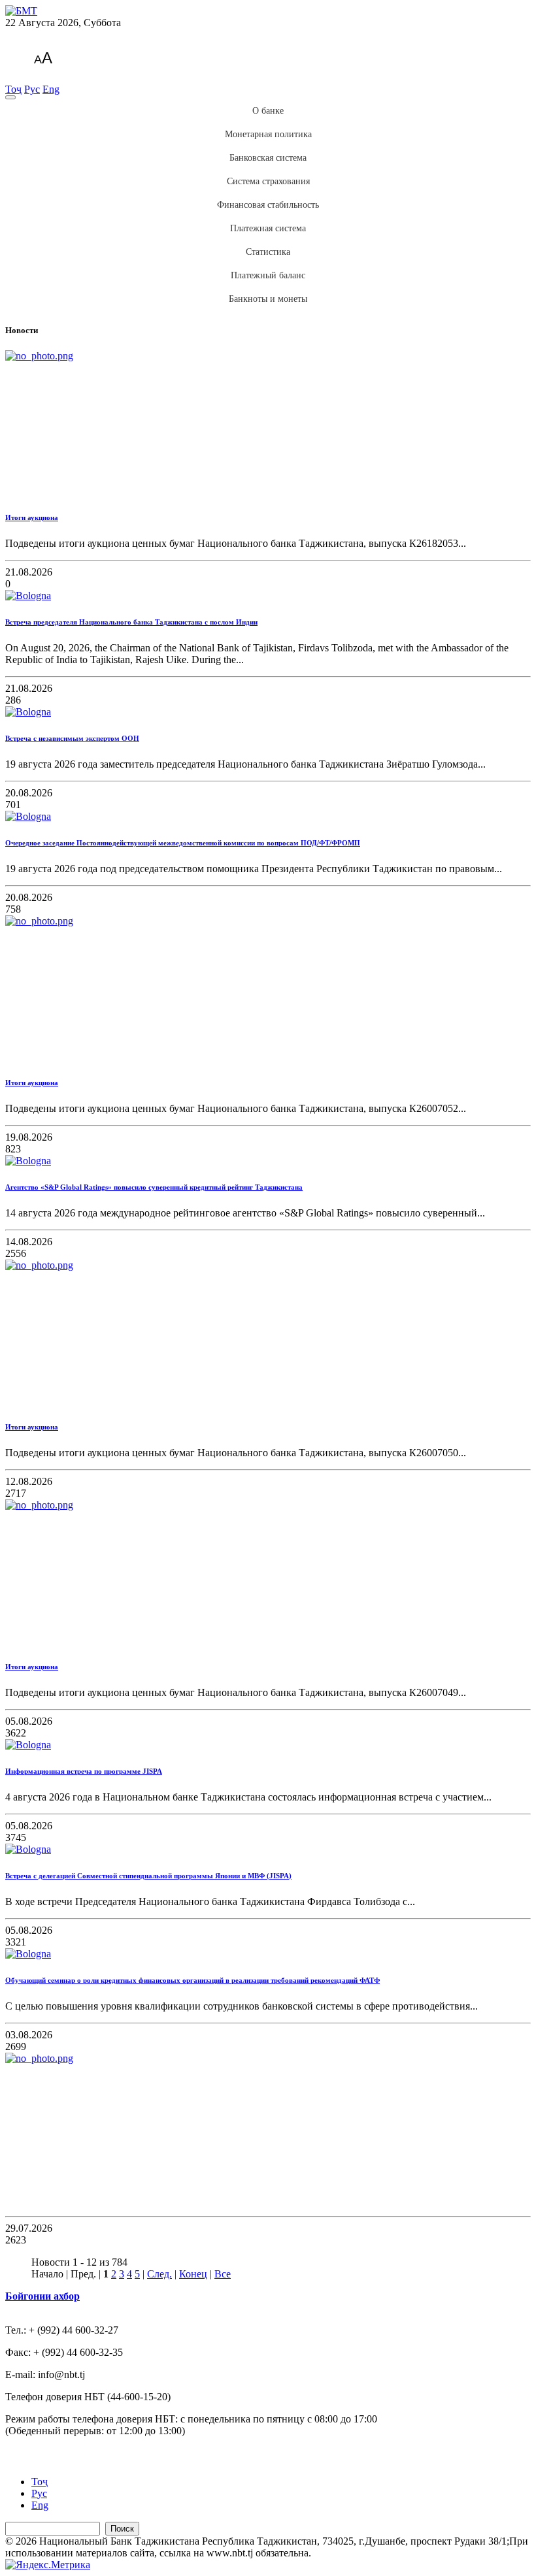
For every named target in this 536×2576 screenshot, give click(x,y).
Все (223, 2274)
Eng (51, 89)
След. (159, 2274)
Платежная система (268, 228)
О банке (268, 111)
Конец (193, 2274)
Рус (32, 89)
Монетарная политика (268, 134)
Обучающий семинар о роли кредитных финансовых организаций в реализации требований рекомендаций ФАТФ (193, 1980)
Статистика (268, 252)
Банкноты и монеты (268, 299)
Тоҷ (13, 89)
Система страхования (268, 181)
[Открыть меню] (10, 97)
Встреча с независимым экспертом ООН (72, 738)
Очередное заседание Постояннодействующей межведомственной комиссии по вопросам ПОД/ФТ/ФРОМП (183, 843)
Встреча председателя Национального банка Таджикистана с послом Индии (131, 622)
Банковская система (268, 158)
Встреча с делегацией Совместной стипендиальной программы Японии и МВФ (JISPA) (148, 1876)
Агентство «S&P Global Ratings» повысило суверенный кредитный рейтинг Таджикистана (154, 1187)
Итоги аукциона (32, 517)
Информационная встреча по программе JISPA (84, 1771)
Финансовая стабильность (268, 205)
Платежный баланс (268, 275)
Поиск (122, 2529)
